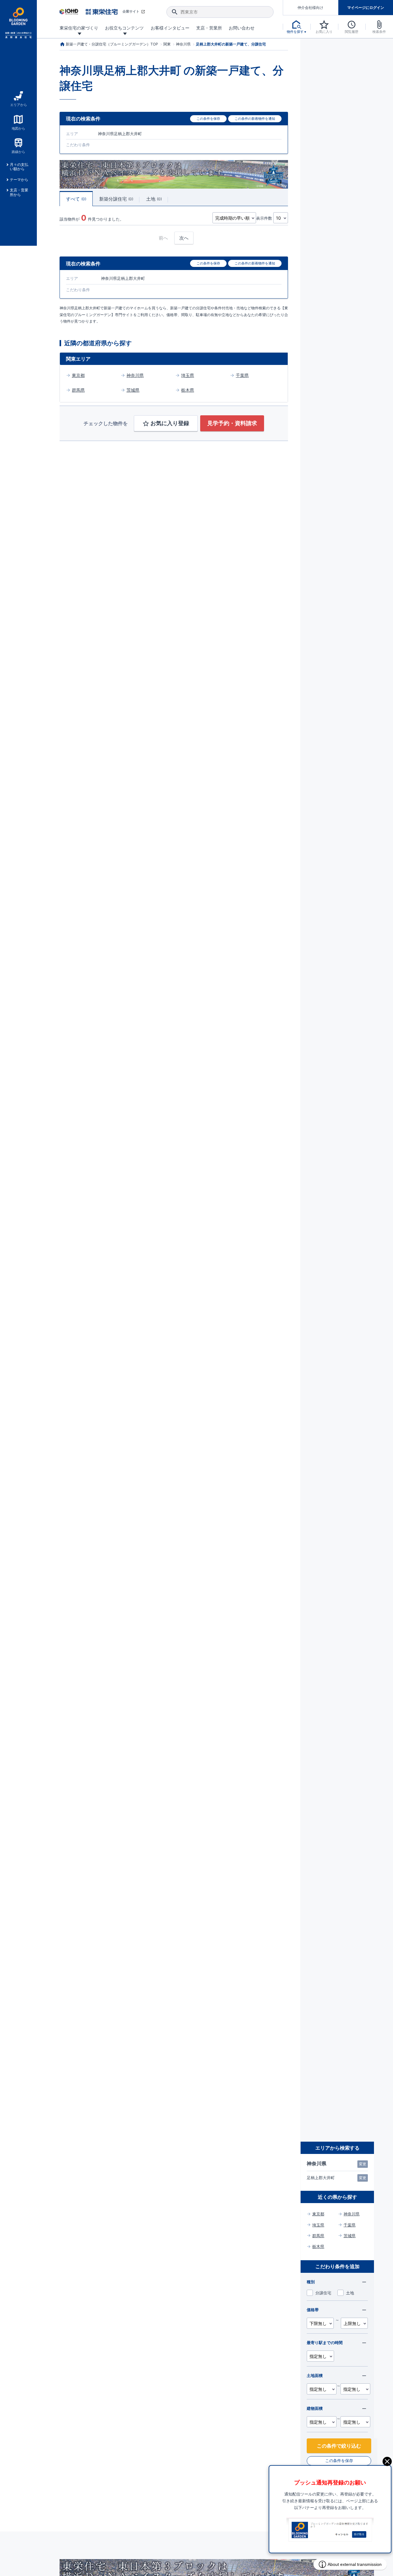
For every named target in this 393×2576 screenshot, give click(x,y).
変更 (363, 2164)
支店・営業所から (19, 192)
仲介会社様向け (310, 8)
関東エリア (78, 359)
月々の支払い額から (19, 167)
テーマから (19, 180)
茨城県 (133, 390)
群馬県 (78, 390)
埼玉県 (188, 375)
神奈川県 (135, 375)
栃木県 (188, 390)
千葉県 (242, 375)
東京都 (78, 375)
